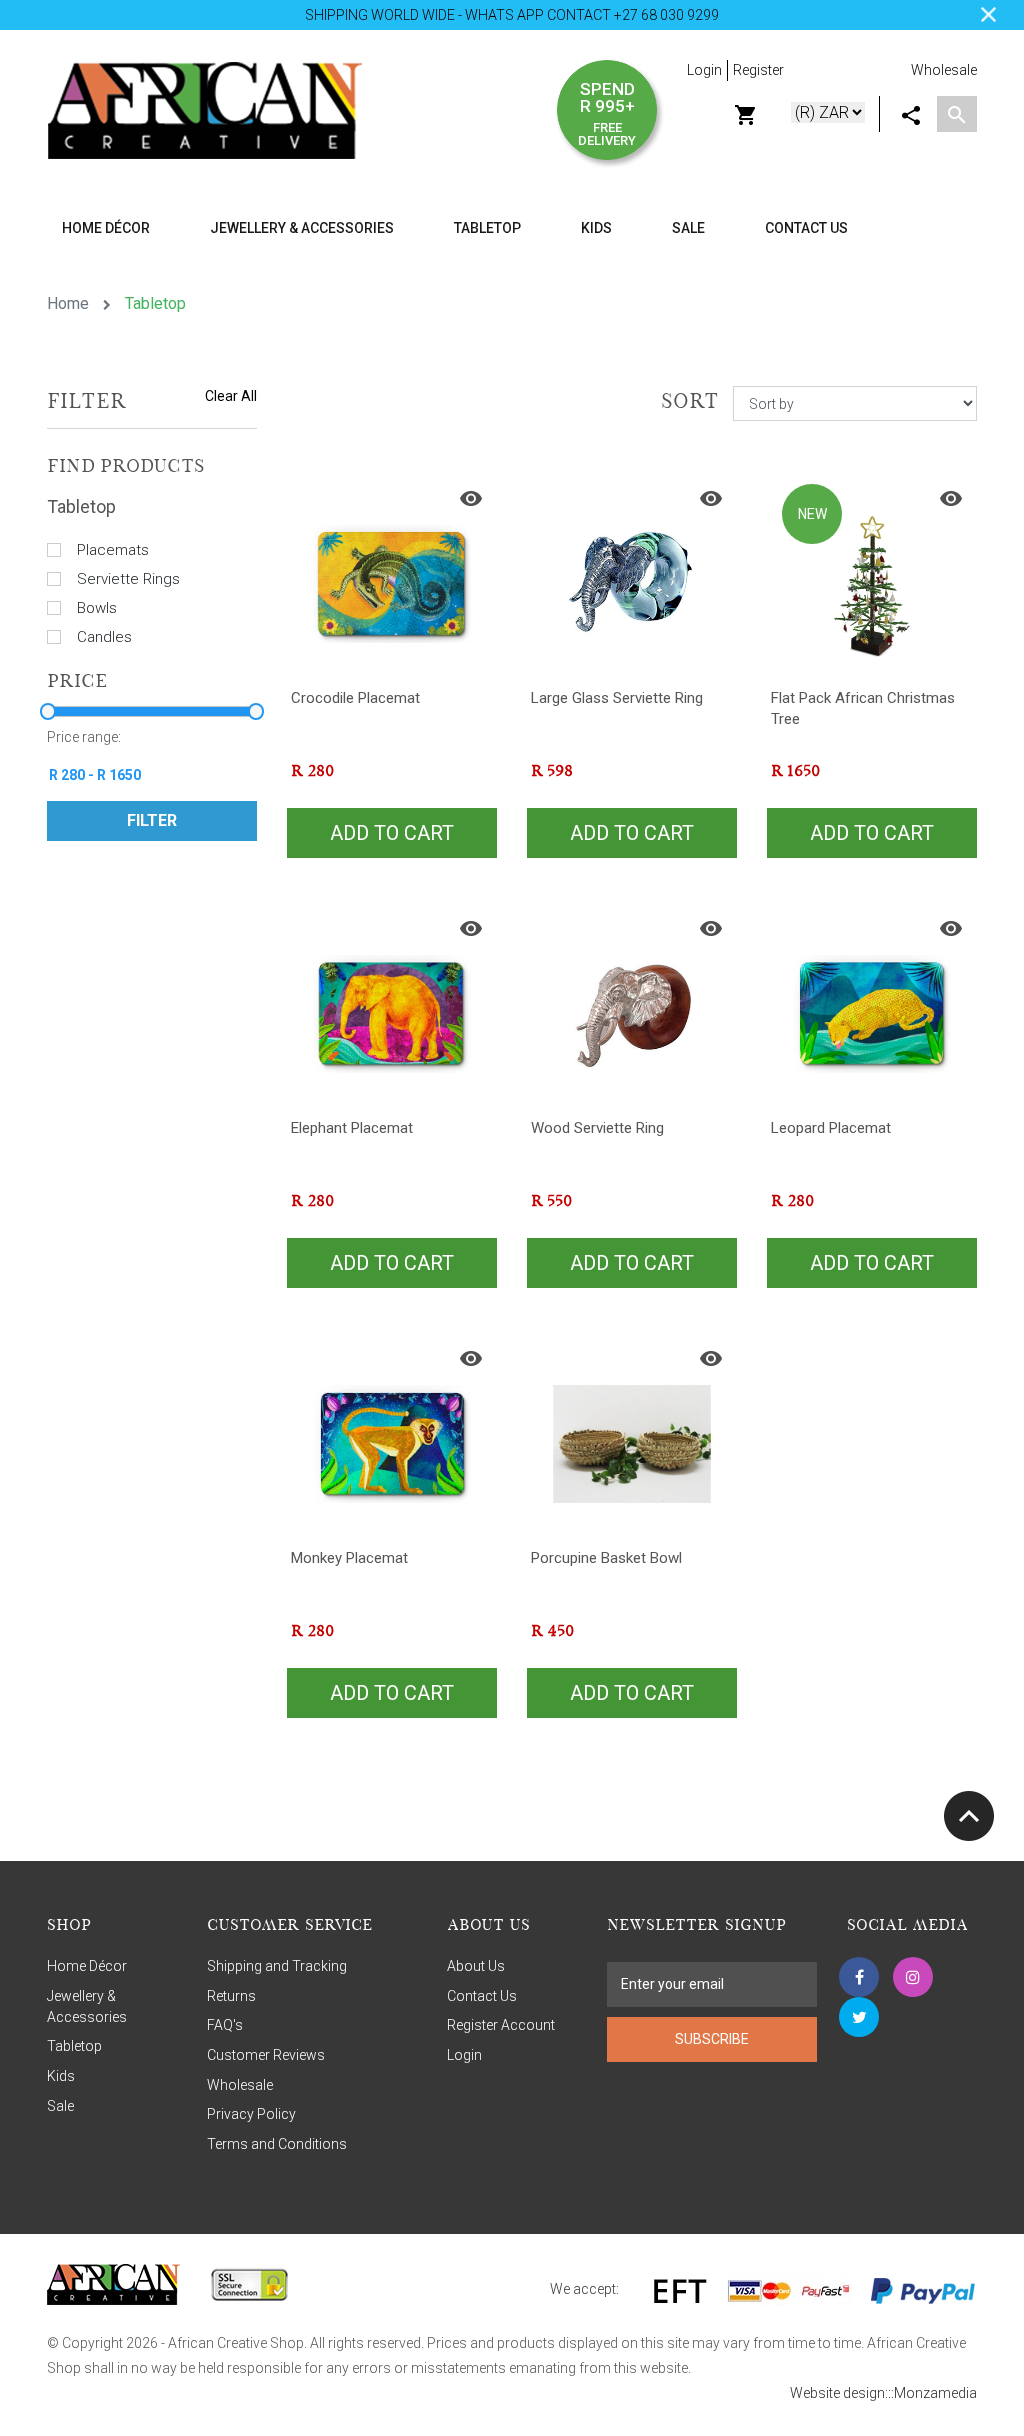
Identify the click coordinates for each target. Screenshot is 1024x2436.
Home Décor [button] (106, 228)
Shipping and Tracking (277, 1966)
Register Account (501, 2025)
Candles (104, 637)
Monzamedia (935, 2393)
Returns (231, 1996)
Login (704, 70)
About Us (476, 1966)
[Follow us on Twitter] (859, 2017)
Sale (688, 228)
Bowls (97, 608)
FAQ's (225, 2025)
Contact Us (806, 228)
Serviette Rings (128, 579)
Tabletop (74, 2046)
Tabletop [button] (487, 228)
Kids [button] (596, 228)
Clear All (231, 396)
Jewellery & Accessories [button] (302, 228)
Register (758, 70)
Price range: (84, 737)
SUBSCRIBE (712, 2039)
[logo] (204, 109)
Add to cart (392, 833)
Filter (152, 820)
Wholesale (944, 70)
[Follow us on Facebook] (859, 1977)
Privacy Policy (251, 2114)
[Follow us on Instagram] (913, 1977)
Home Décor (87, 1966)
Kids (61, 2076)
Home (68, 303)
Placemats (113, 550)
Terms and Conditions (277, 2144)
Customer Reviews (266, 2055)
